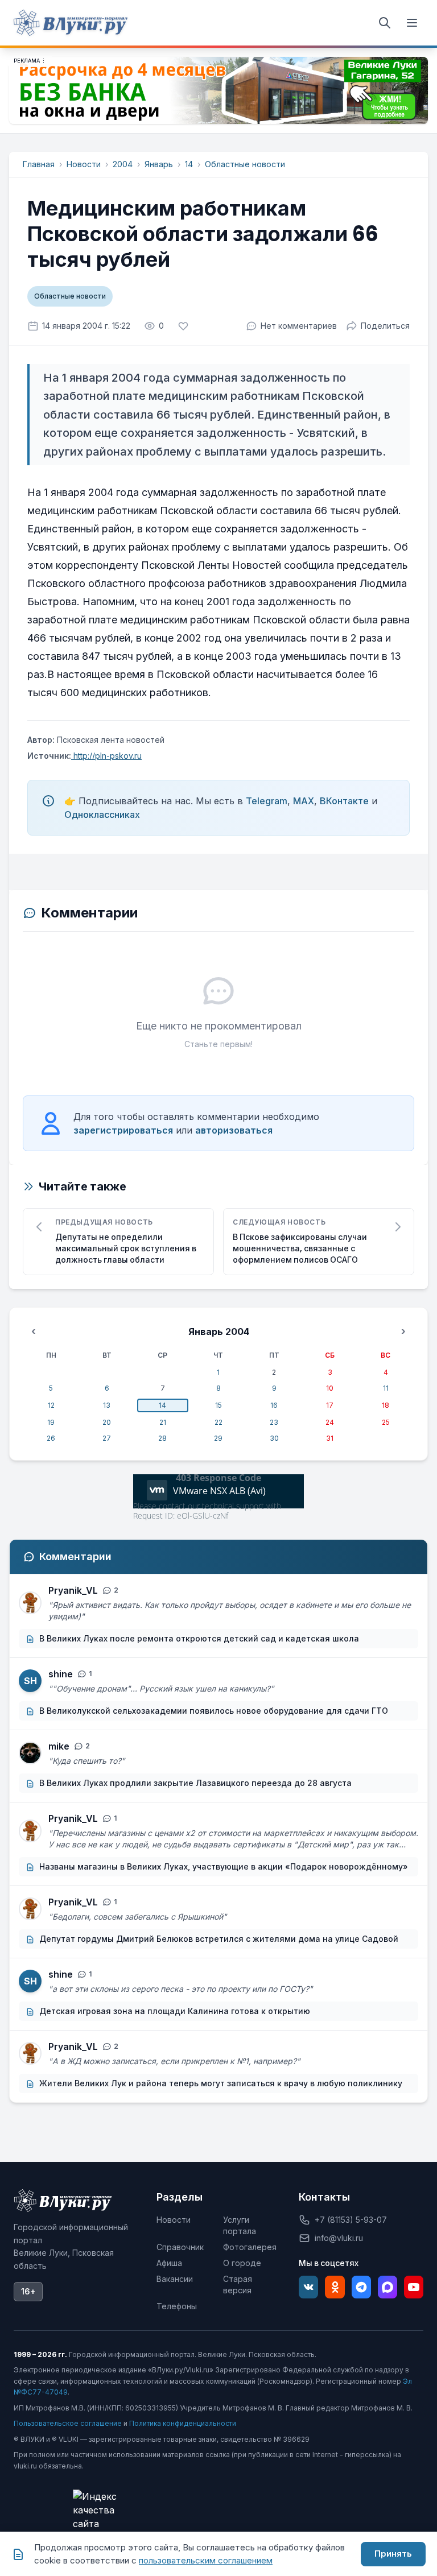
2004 (123, 164)
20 (107, 1422)
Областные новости (245, 164)
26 (51, 1438)
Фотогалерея (250, 2247)
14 (189, 164)
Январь (159, 164)
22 (218, 1422)
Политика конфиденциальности (183, 2423)
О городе (242, 2263)
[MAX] (387, 2287)
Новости (84, 164)
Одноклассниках (102, 814)
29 (218, 1438)
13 (107, 1405)
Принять (393, 2554)
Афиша (169, 2263)
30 (274, 1438)
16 (274, 1405)
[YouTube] (414, 2287)
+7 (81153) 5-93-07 (351, 2220)
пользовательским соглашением (206, 2560)
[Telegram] (361, 2287)
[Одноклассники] (335, 2287)
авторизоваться (234, 1130)
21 (163, 1422)
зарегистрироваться (123, 1130)
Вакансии (175, 2279)
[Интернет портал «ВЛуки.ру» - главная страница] (71, 23)
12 (51, 1405)
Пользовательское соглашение (68, 2423)
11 (386, 1388)
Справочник (180, 2247)
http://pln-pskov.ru (106, 756)
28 (162, 1438)
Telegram (267, 801)
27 (107, 1438)
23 (274, 1422)
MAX (304, 801)
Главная (39, 164)
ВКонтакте (344, 801)
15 (218, 1405)
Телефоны (177, 2306)
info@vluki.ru (339, 2238)
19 (51, 1422)
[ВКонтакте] (308, 2287)
